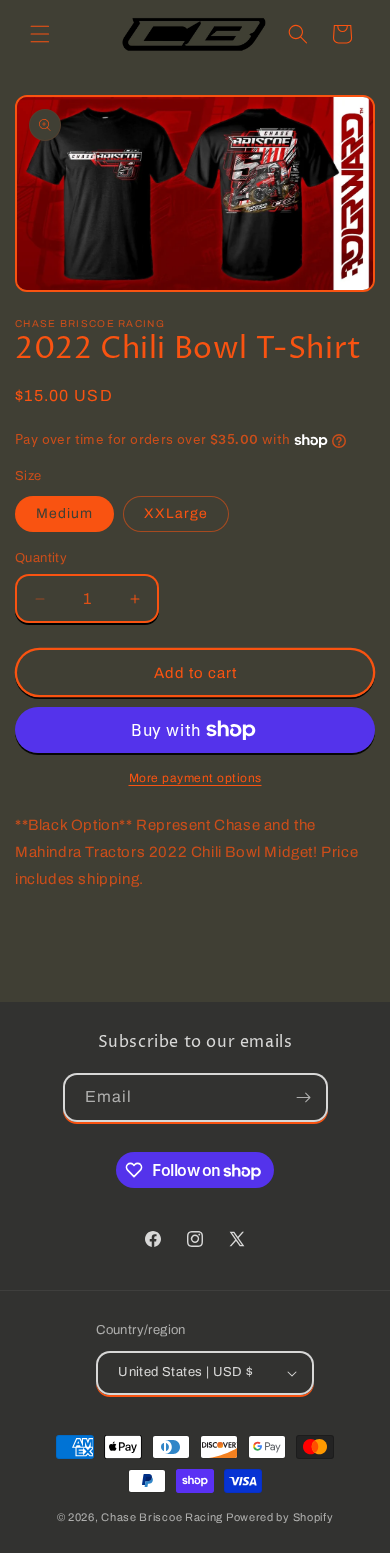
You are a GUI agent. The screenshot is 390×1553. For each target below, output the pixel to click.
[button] (40, 34)
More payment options (195, 778)
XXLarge (176, 513)
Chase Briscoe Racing (162, 1517)
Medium (64, 513)
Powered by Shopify (280, 1517)
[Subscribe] (304, 1097)
